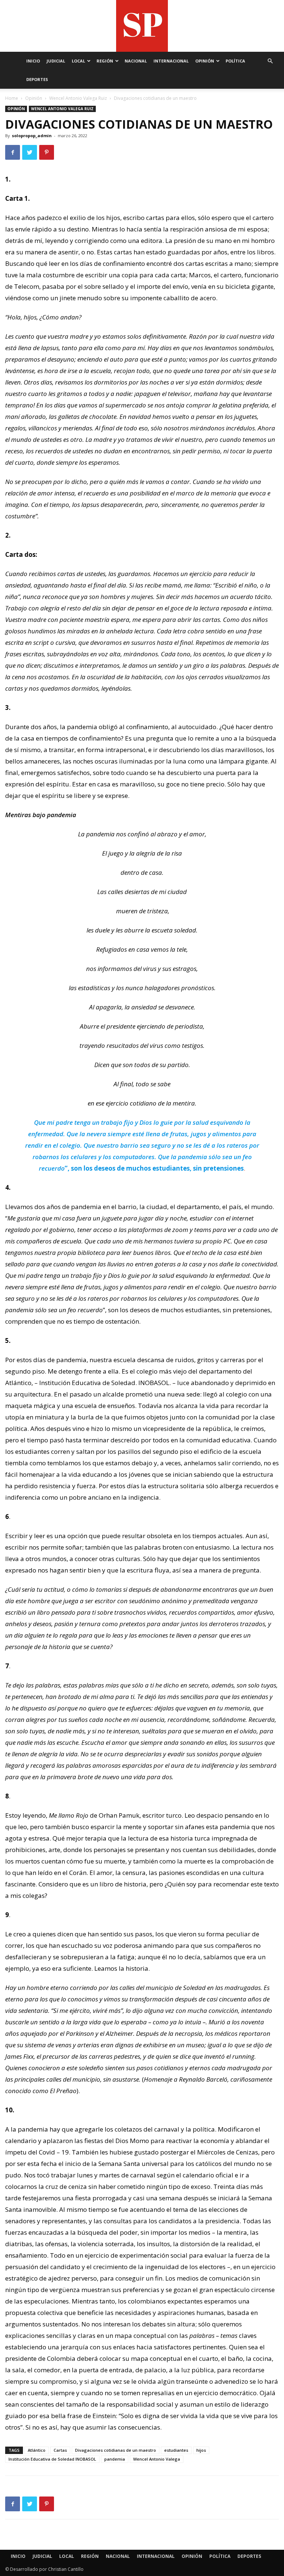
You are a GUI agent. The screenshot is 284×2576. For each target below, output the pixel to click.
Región (105, 61)
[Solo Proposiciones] (142, 26)
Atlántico (37, 2450)
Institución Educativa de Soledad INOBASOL (52, 2459)
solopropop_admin (32, 136)
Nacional (136, 61)
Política (235, 61)
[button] (270, 61)
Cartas (60, 2450)
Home (12, 98)
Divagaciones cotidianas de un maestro (116, 2450)
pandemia (115, 2459)
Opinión (205, 61)
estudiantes (176, 2450)
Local (78, 61)
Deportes (37, 79)
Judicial (56, 61)
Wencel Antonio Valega (157, 2459)
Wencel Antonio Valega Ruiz (78, 98)
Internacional (171, 61)
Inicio (33, 61)
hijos (201, 2450)
